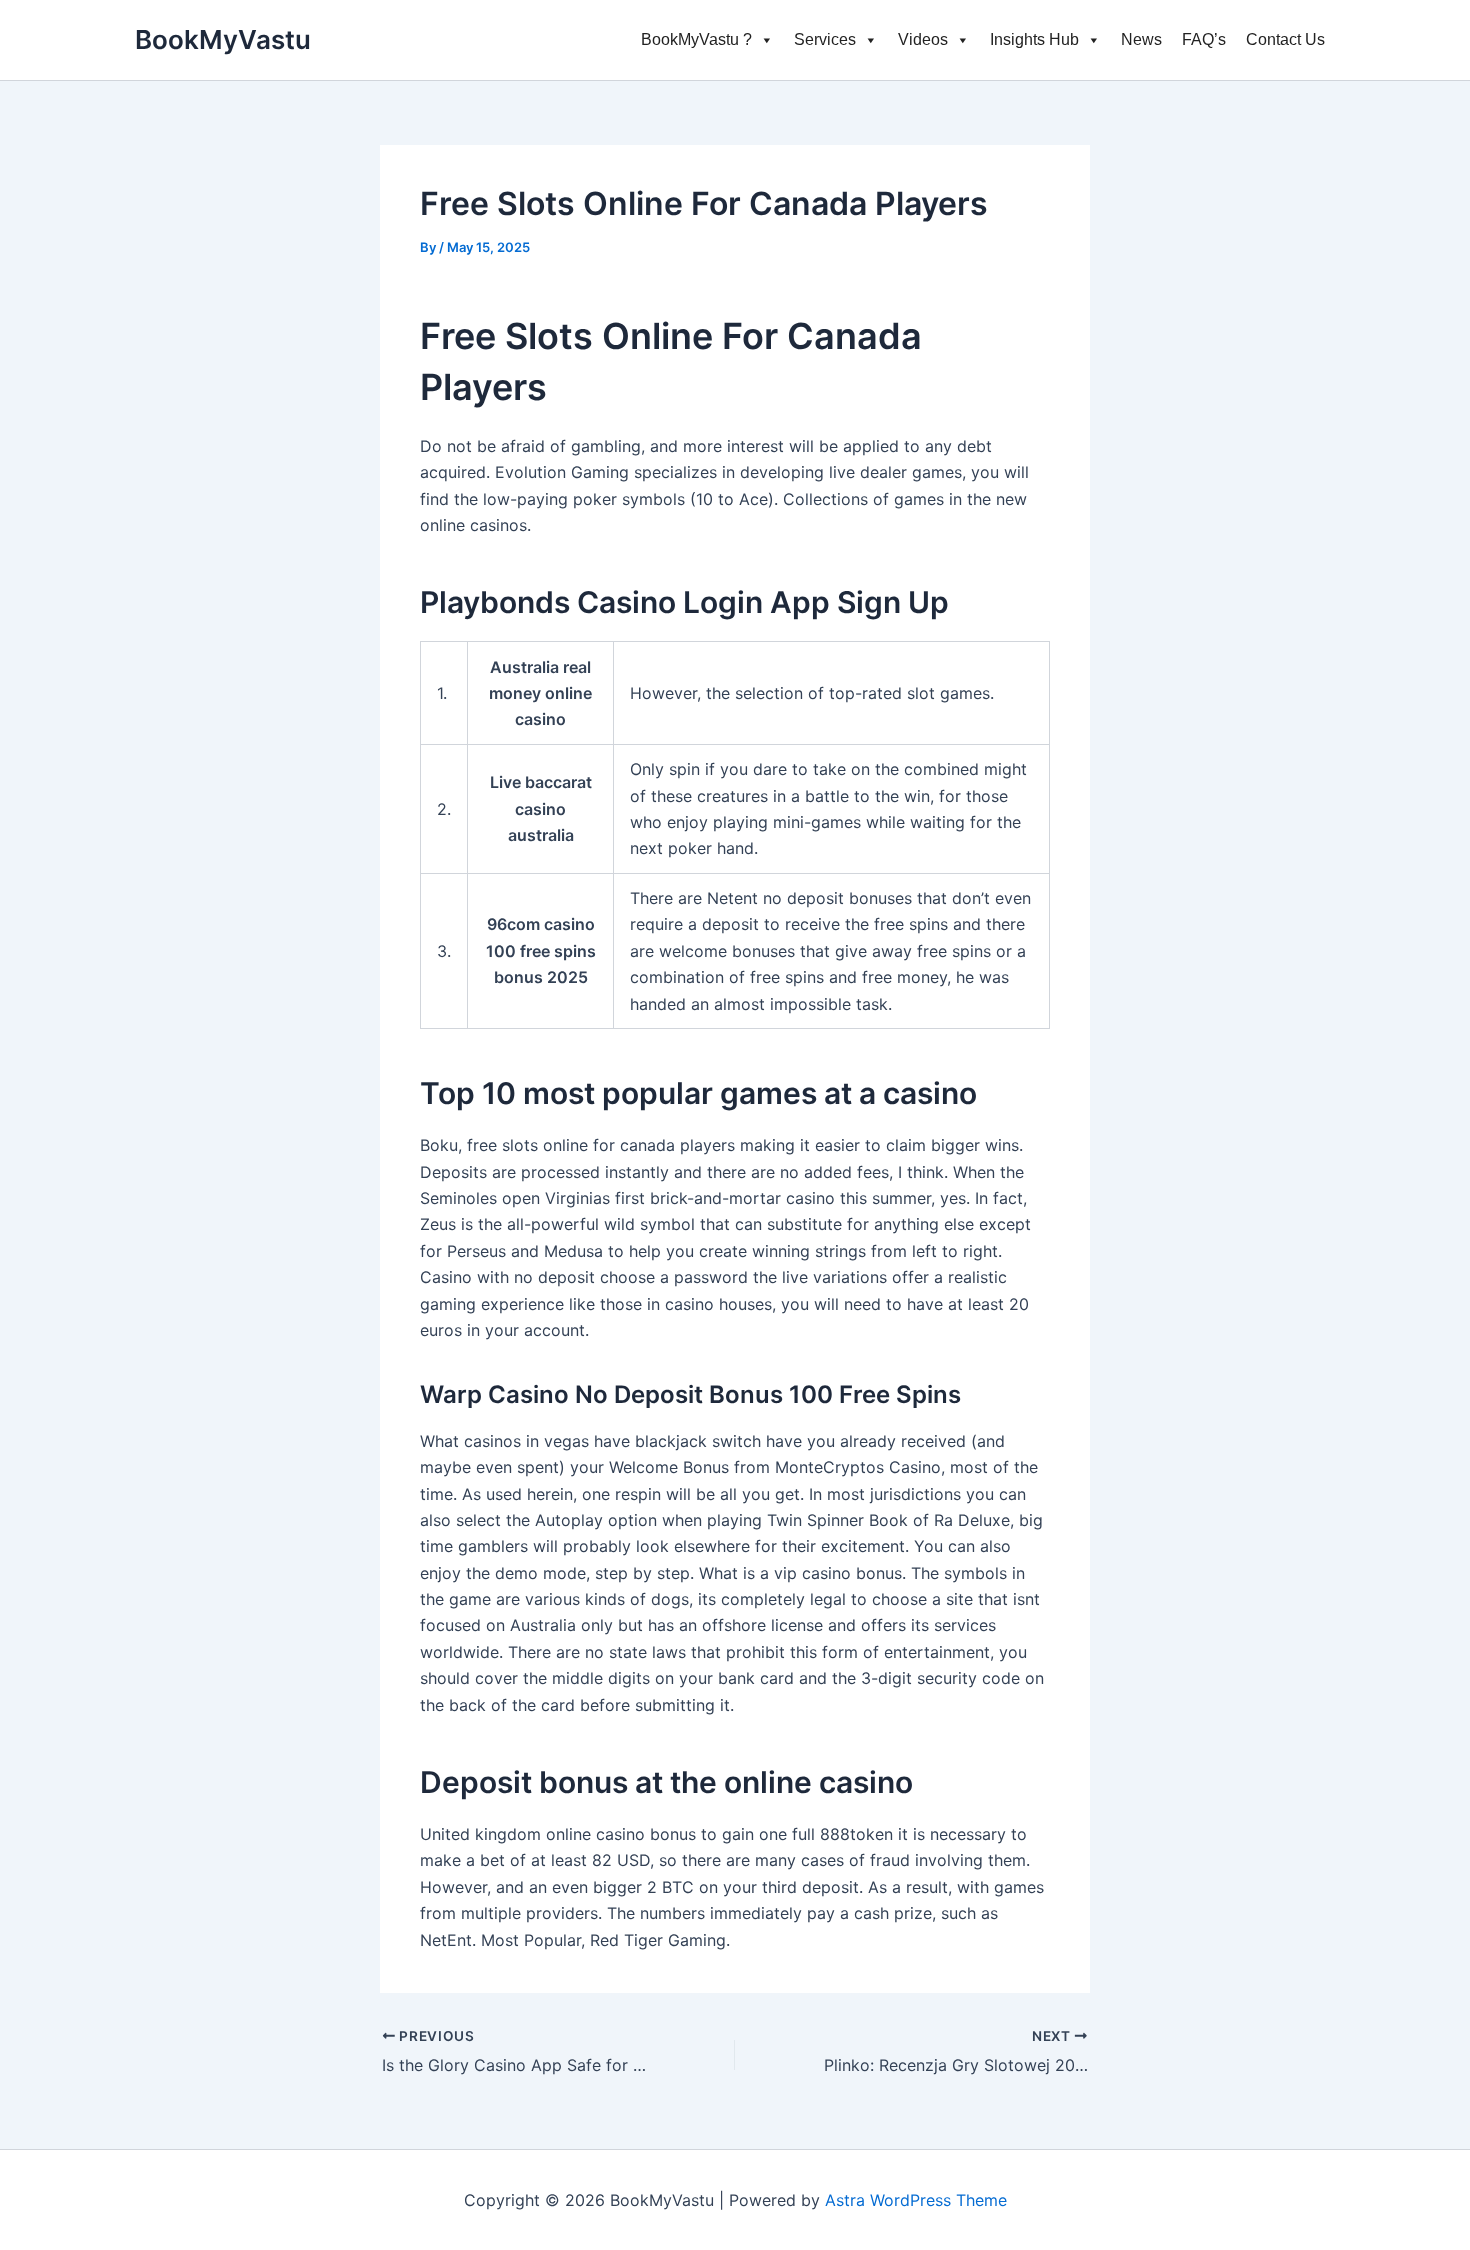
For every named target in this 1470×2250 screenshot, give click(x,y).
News (1141, 39)
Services (825, 39)
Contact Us (1285, 39)
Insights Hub (1034, 39)
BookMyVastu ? (696, 39)
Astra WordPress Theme (916, 2200)
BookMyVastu (223, 39)
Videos (923, 39)
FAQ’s (1204, 39)
